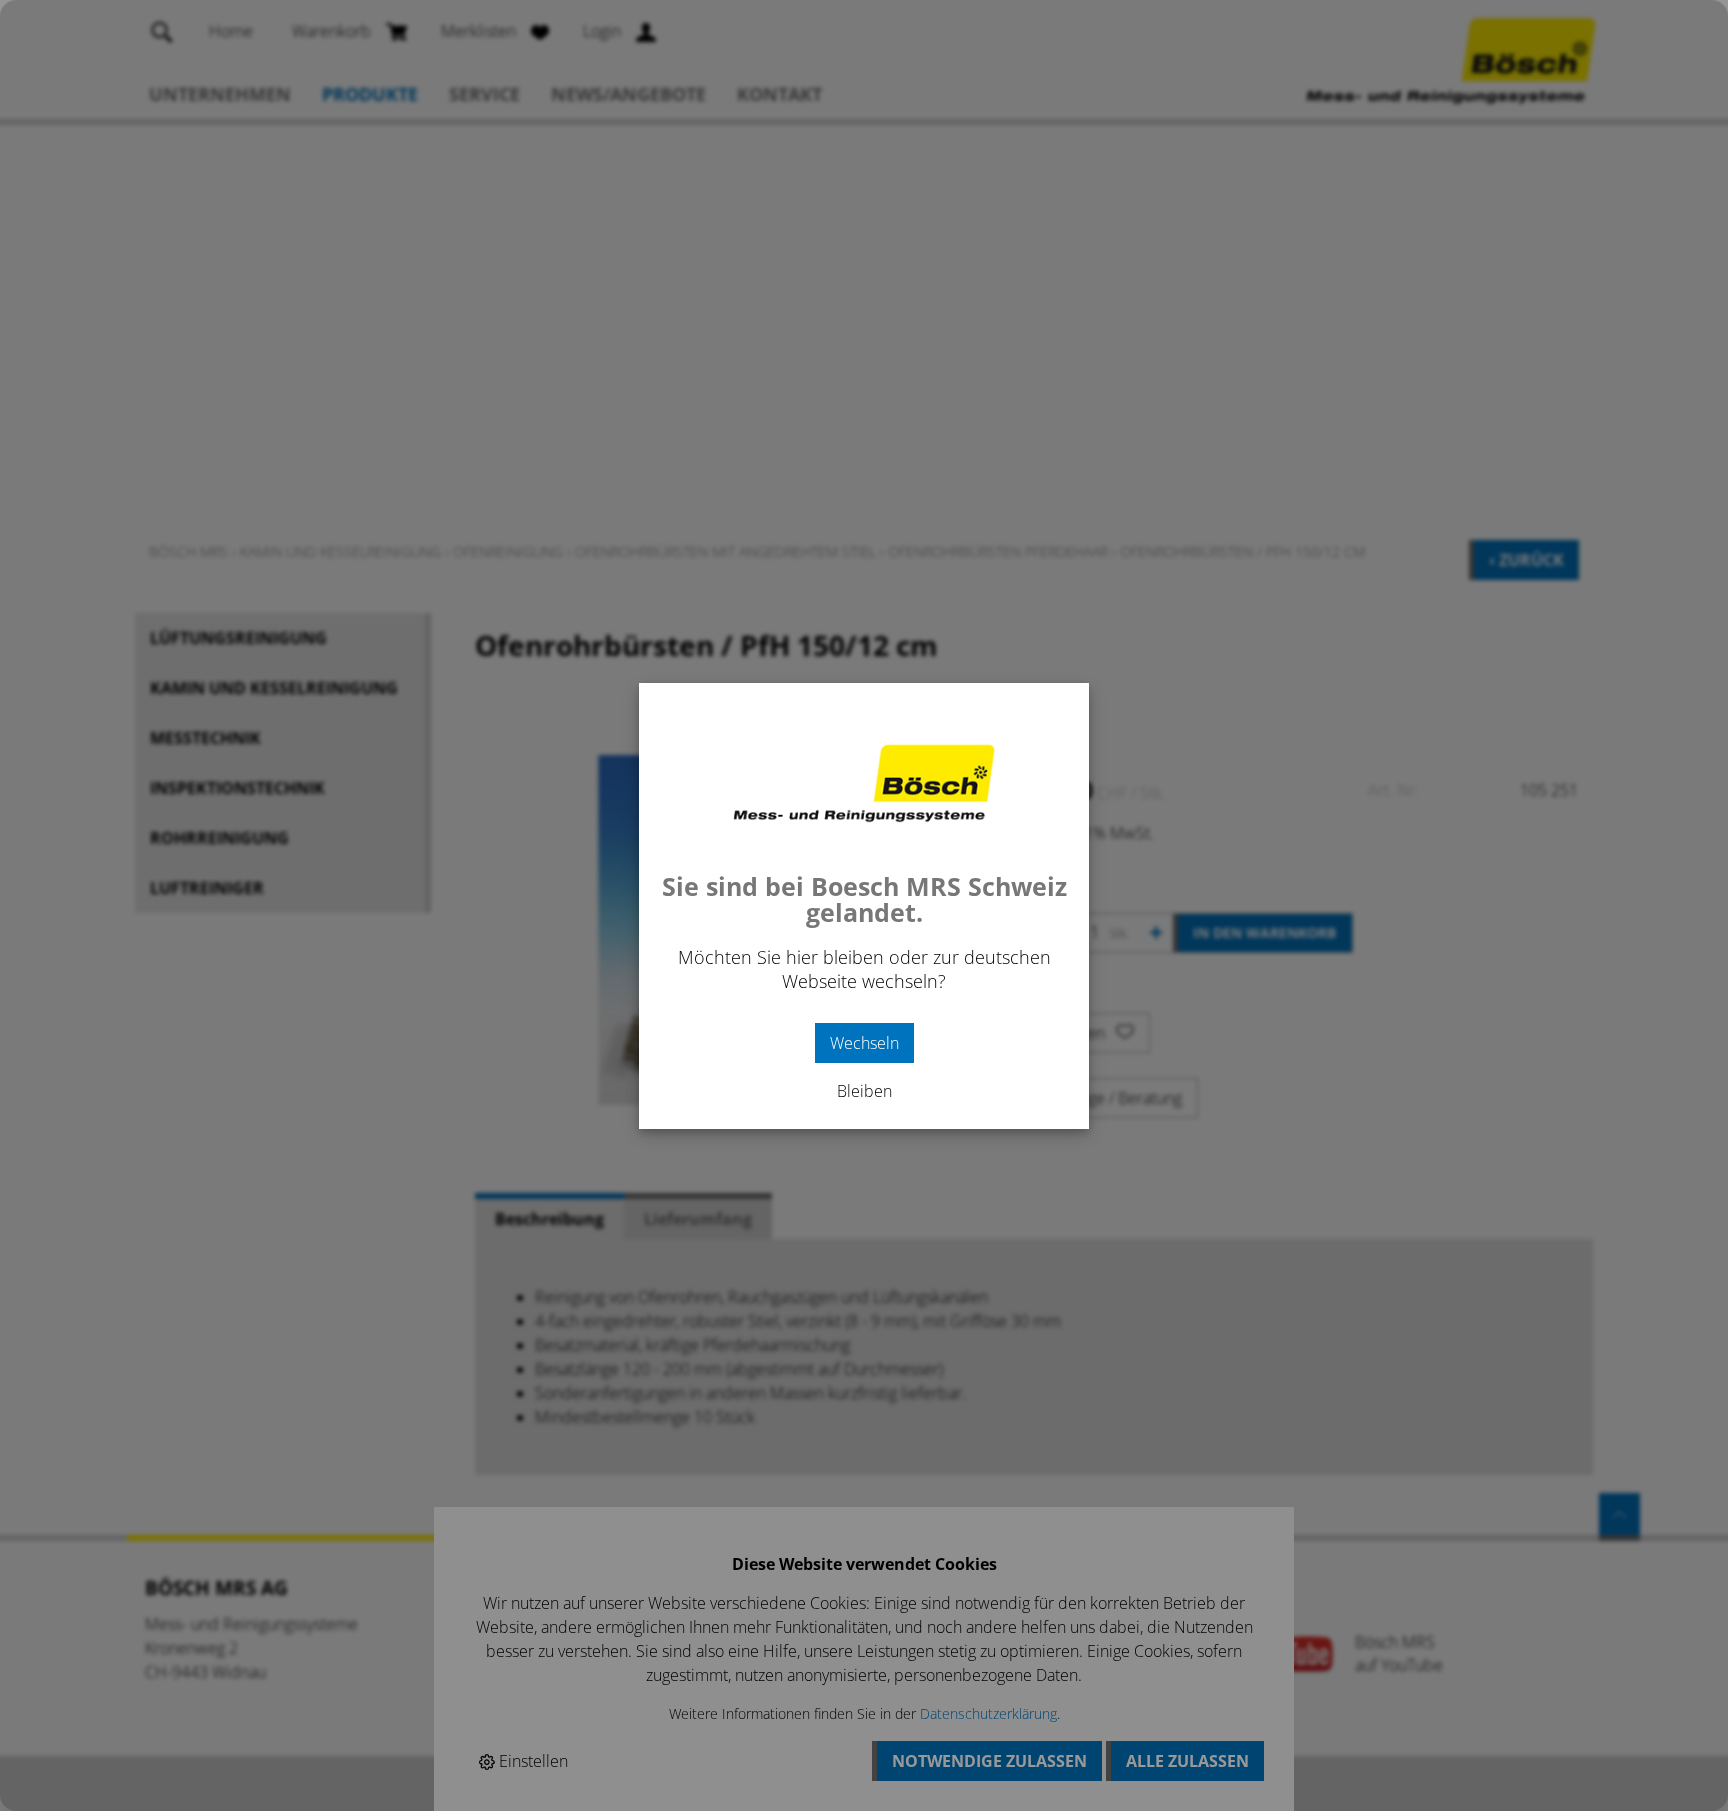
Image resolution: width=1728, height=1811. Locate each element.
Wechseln (864, 1043)
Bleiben (864, 1091)
